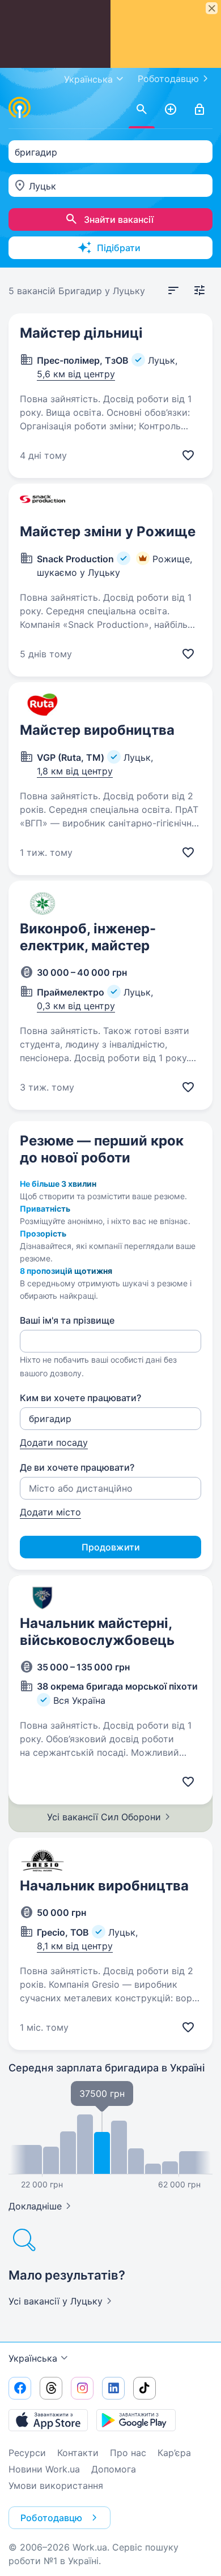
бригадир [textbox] (36, 152)
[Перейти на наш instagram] (82, 2388)
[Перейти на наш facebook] (20, 2388)
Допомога (114, 2469)
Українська (33, 2358)
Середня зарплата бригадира (107, 2068)
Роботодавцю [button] (51, 2518)
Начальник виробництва (104, 1886)
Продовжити (111, 1547)
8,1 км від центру (75, 1946)
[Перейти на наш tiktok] (144, 2388)
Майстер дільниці (81, 333)
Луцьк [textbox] (42, 186)
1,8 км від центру (75, 771)
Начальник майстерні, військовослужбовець (97, 1632)
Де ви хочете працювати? (77, 1467)
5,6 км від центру (76, 374)
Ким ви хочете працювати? (80, 1398)
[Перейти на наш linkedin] (113, 2388)
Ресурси (27, 2453)
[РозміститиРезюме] (171, 110)
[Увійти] (199, 110)
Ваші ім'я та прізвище (67, 1320)
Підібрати (119, 248)
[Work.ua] (20, 107)
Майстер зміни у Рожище (108, 531)
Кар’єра (174, 2453)
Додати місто (50, 1512)
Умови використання (56, 2485)
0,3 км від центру (76, 1006)
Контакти (78, 2453)
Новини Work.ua (44, 2469)
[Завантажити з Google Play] (136, 2420)
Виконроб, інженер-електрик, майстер (88, 937)
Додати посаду (54, 1442)
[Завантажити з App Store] (48, 2420)
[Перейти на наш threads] (51, 2388)
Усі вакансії (56, 2301)
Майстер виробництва (97, 730)
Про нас (128, 2453)
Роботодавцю (168, 79)
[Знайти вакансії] (142, 110)
